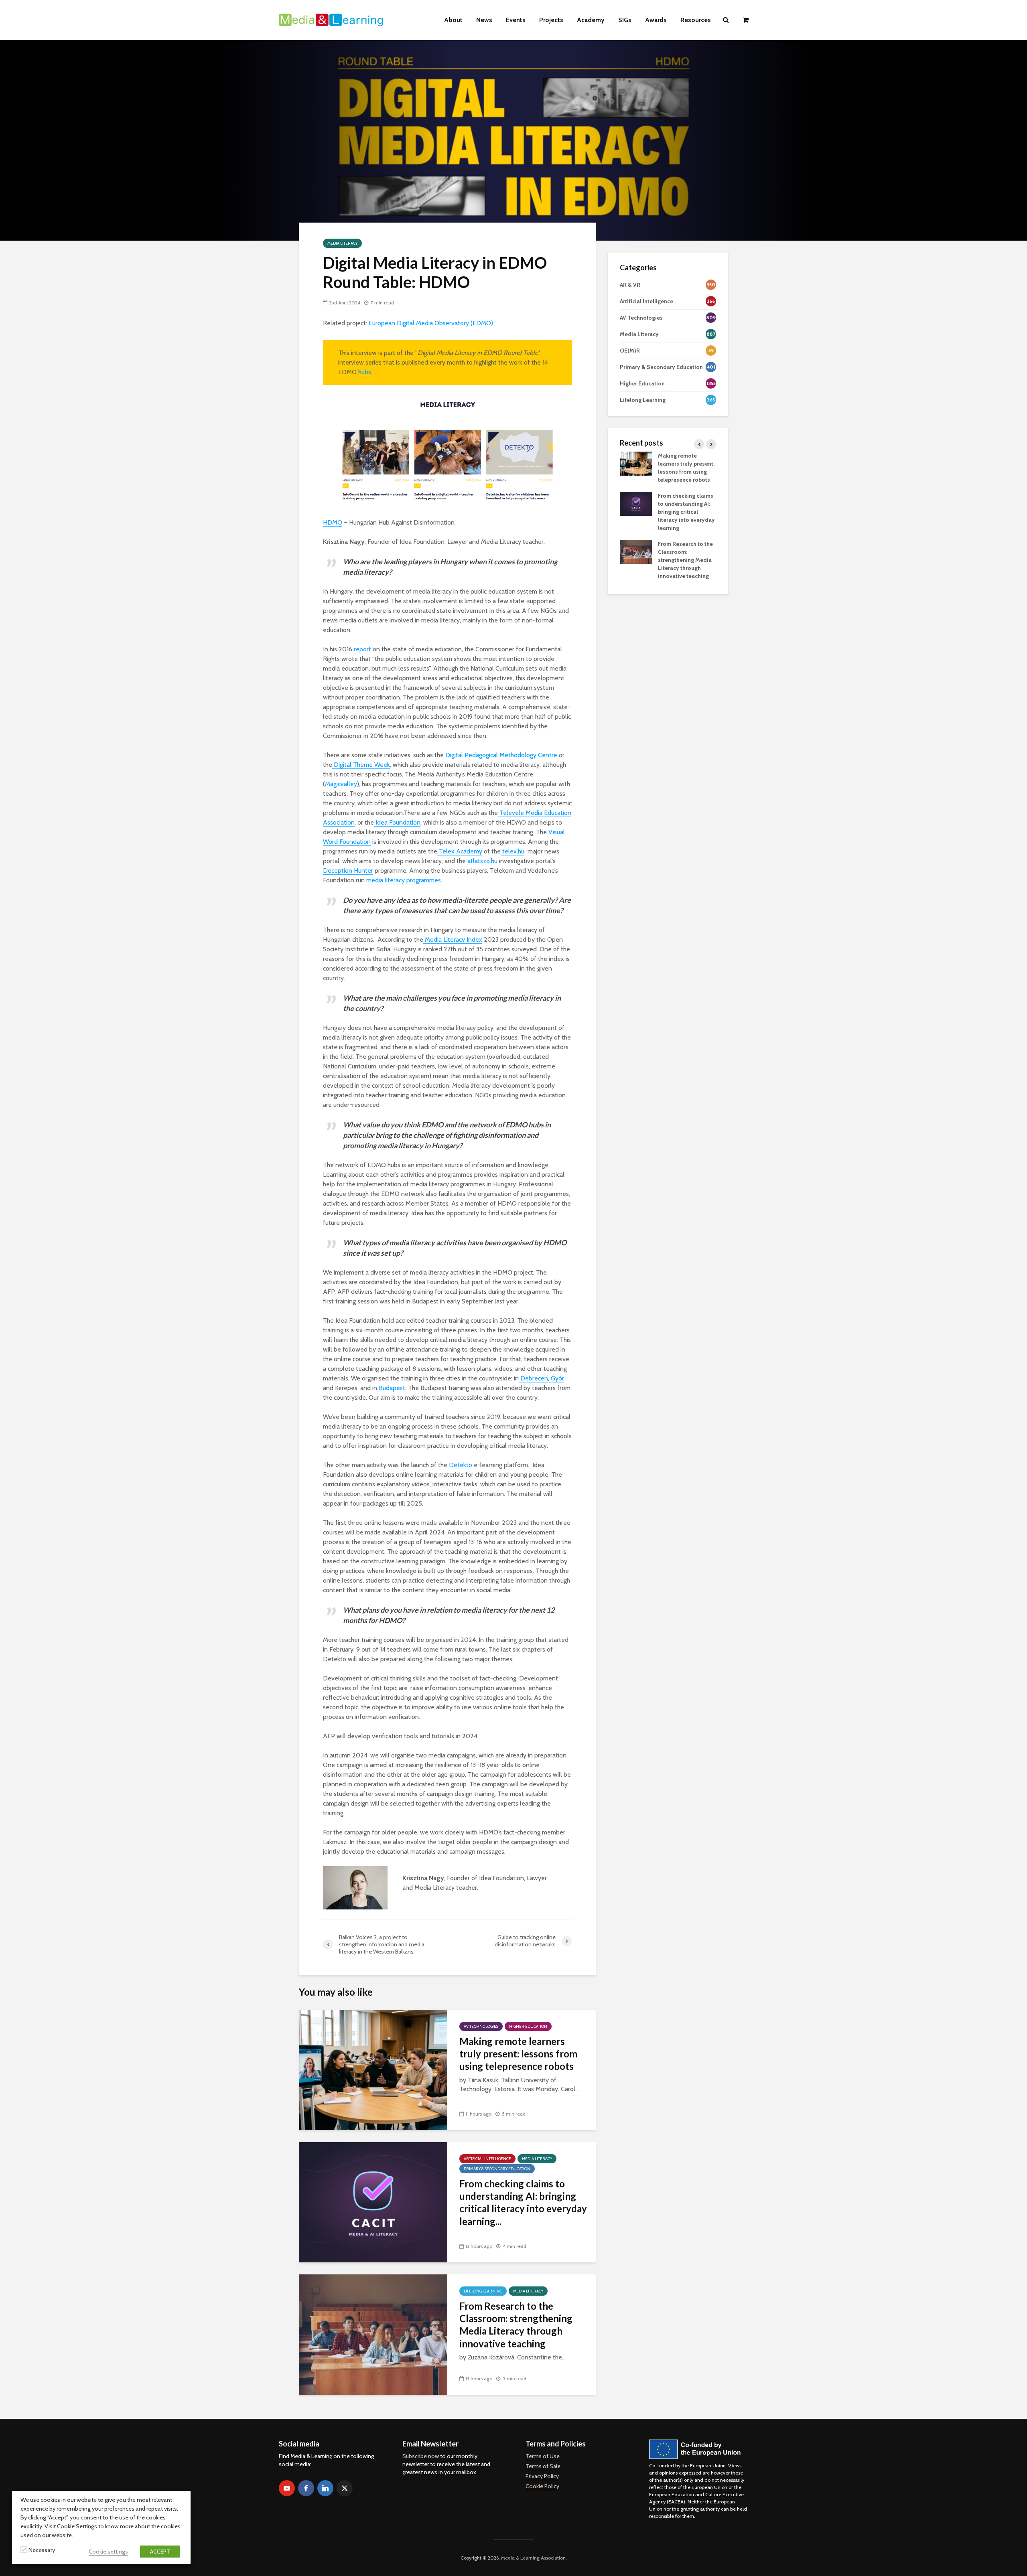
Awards (656, 20)
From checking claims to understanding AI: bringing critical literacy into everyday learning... (523, 2202)
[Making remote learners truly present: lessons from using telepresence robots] (373, 2069)
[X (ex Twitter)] (345, 2488)
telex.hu (512, 851)
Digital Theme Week (361, 765)
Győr (557, 1378)
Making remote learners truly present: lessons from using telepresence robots (518, 2054)
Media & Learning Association (533, 2558)
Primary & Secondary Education (497, 2169)
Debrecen (533, 1378)
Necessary (42, 2550)
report (362, 649)
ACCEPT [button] (160, 2552)
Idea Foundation (397, 822)
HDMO (333, 522)
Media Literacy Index (453, 939)
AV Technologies (481, 2026)
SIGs (625, 20)
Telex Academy (460, 851)
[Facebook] (306, 2488)
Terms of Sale (543, 2466)
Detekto (460, 1465)
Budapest (391, 1388)
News (484, 20)
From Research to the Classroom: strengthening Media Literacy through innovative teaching (516, 2325)
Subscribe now (421, 2456)
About (453, 20)
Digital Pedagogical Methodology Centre (500, 755)
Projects (551, 20)
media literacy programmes (403, 880)
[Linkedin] (325, 2488)
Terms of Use (543, 2456)
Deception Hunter (348, 870)
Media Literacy (342, 243)
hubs (365, 372)
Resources (696, 20)
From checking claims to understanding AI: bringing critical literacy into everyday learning (686, 512)
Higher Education (528, 2026)
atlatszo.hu (482, 861)
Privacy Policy (542, 2476)
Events (516, 20)
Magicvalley (341, 784)
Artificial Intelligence (487, 2159)
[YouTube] (287, 2488)
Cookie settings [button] (108, 2552)
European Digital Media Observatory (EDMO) (431, 323)
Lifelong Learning (483, 2291)
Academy (591, 20)
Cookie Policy (542, 2486)
